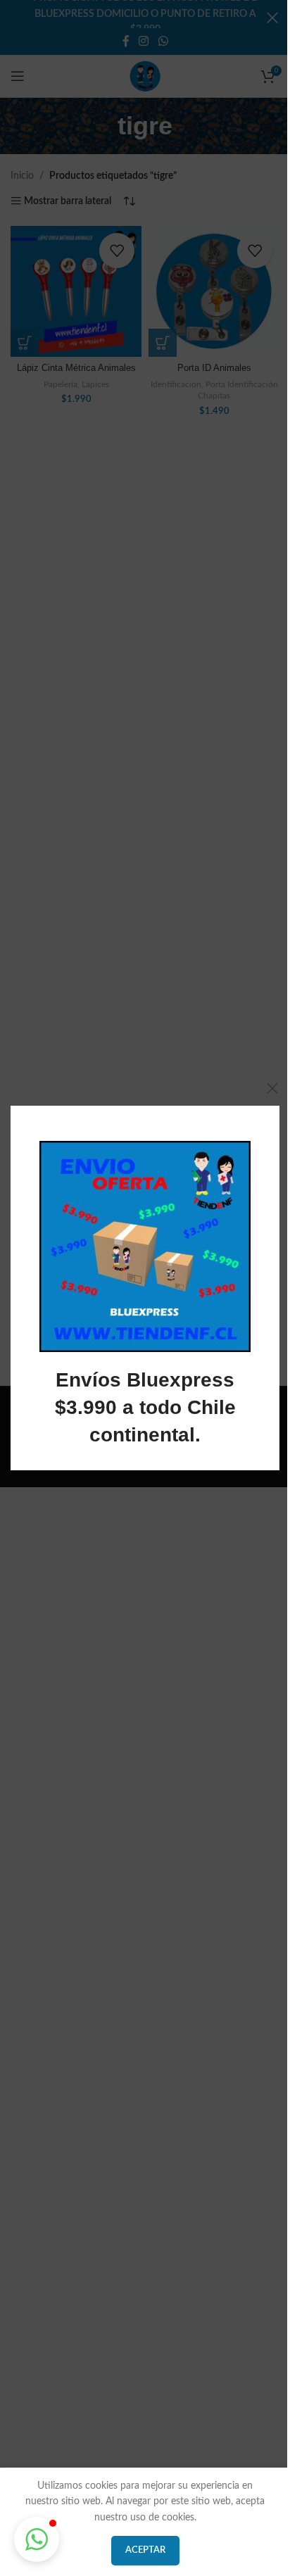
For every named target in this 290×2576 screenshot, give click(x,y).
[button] (37, 2539)
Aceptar (145, 2550)
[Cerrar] (272, 1088)
